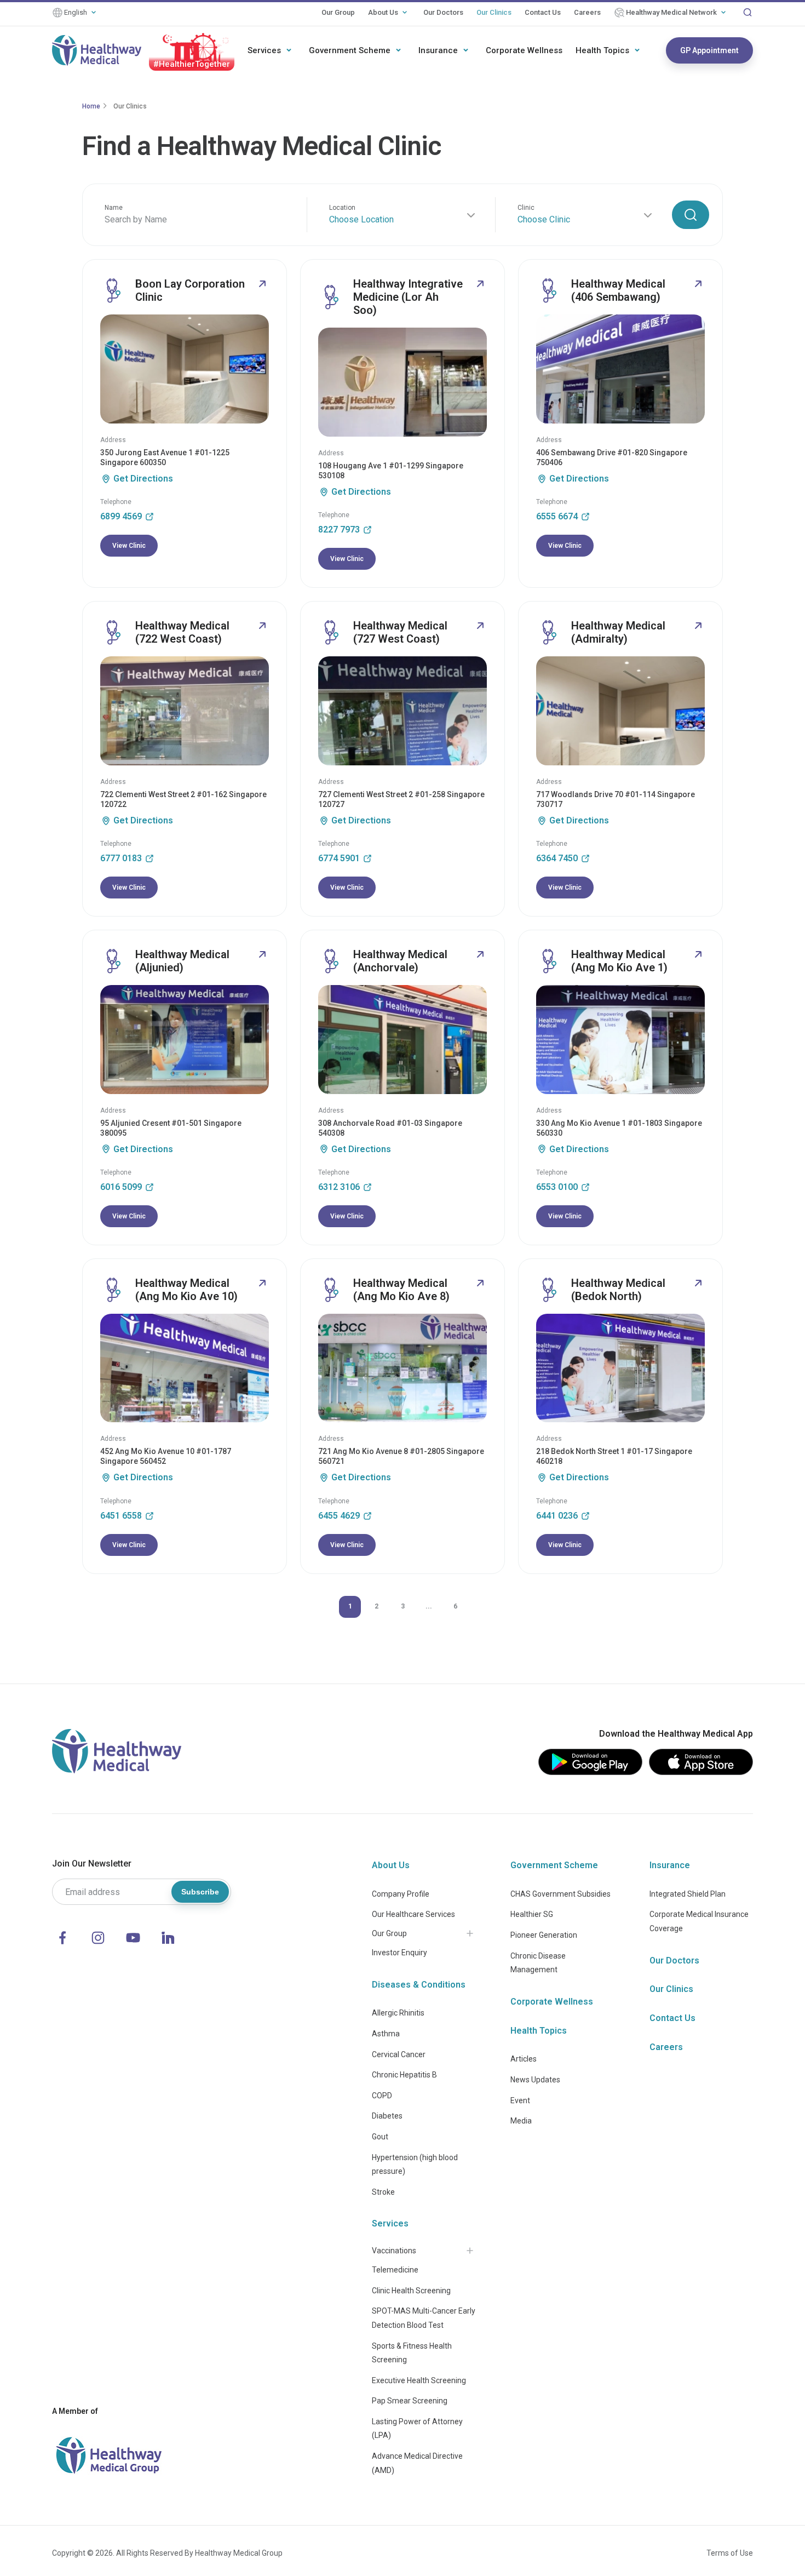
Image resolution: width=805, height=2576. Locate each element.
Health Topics (602, 50)
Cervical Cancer (399, 2054)
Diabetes (387, 2116)
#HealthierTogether (192, 64)
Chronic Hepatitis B (404, 2075)
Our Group (338, 12)
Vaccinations (394, 2251)
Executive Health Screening (419, 2380)
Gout (380, 2137)
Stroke (383, 2192)
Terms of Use (730, 2553)
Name (114, 208)
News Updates (535, 2080)
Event (520, 2100)
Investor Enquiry (399, 1953)
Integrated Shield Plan (688, 1894)
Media (521, 2121)
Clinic (526, 208)
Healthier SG (532, 1914)
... (429, 1606)
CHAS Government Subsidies (560, 1894)
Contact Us (543, 12)
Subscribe (200, 1892)
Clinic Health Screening (411, 2291)
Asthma (386, 2034)
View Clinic (129, 546)
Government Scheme (350, 50)
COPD (382, 2096)
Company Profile (401, 1894)
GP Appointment (709, 50)
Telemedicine (395, 2270)
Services (264, 50)
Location (342, 208)
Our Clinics (494, 12)
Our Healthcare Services (413, 1914)
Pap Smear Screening (410, 2401)
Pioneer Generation (544, 1935)
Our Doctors (443, 12)
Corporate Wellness (524, 50)
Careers (587, 12)
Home (91, 106)
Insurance (438, 50)
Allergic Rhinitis (398, 2013)
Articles (524, 2059)
